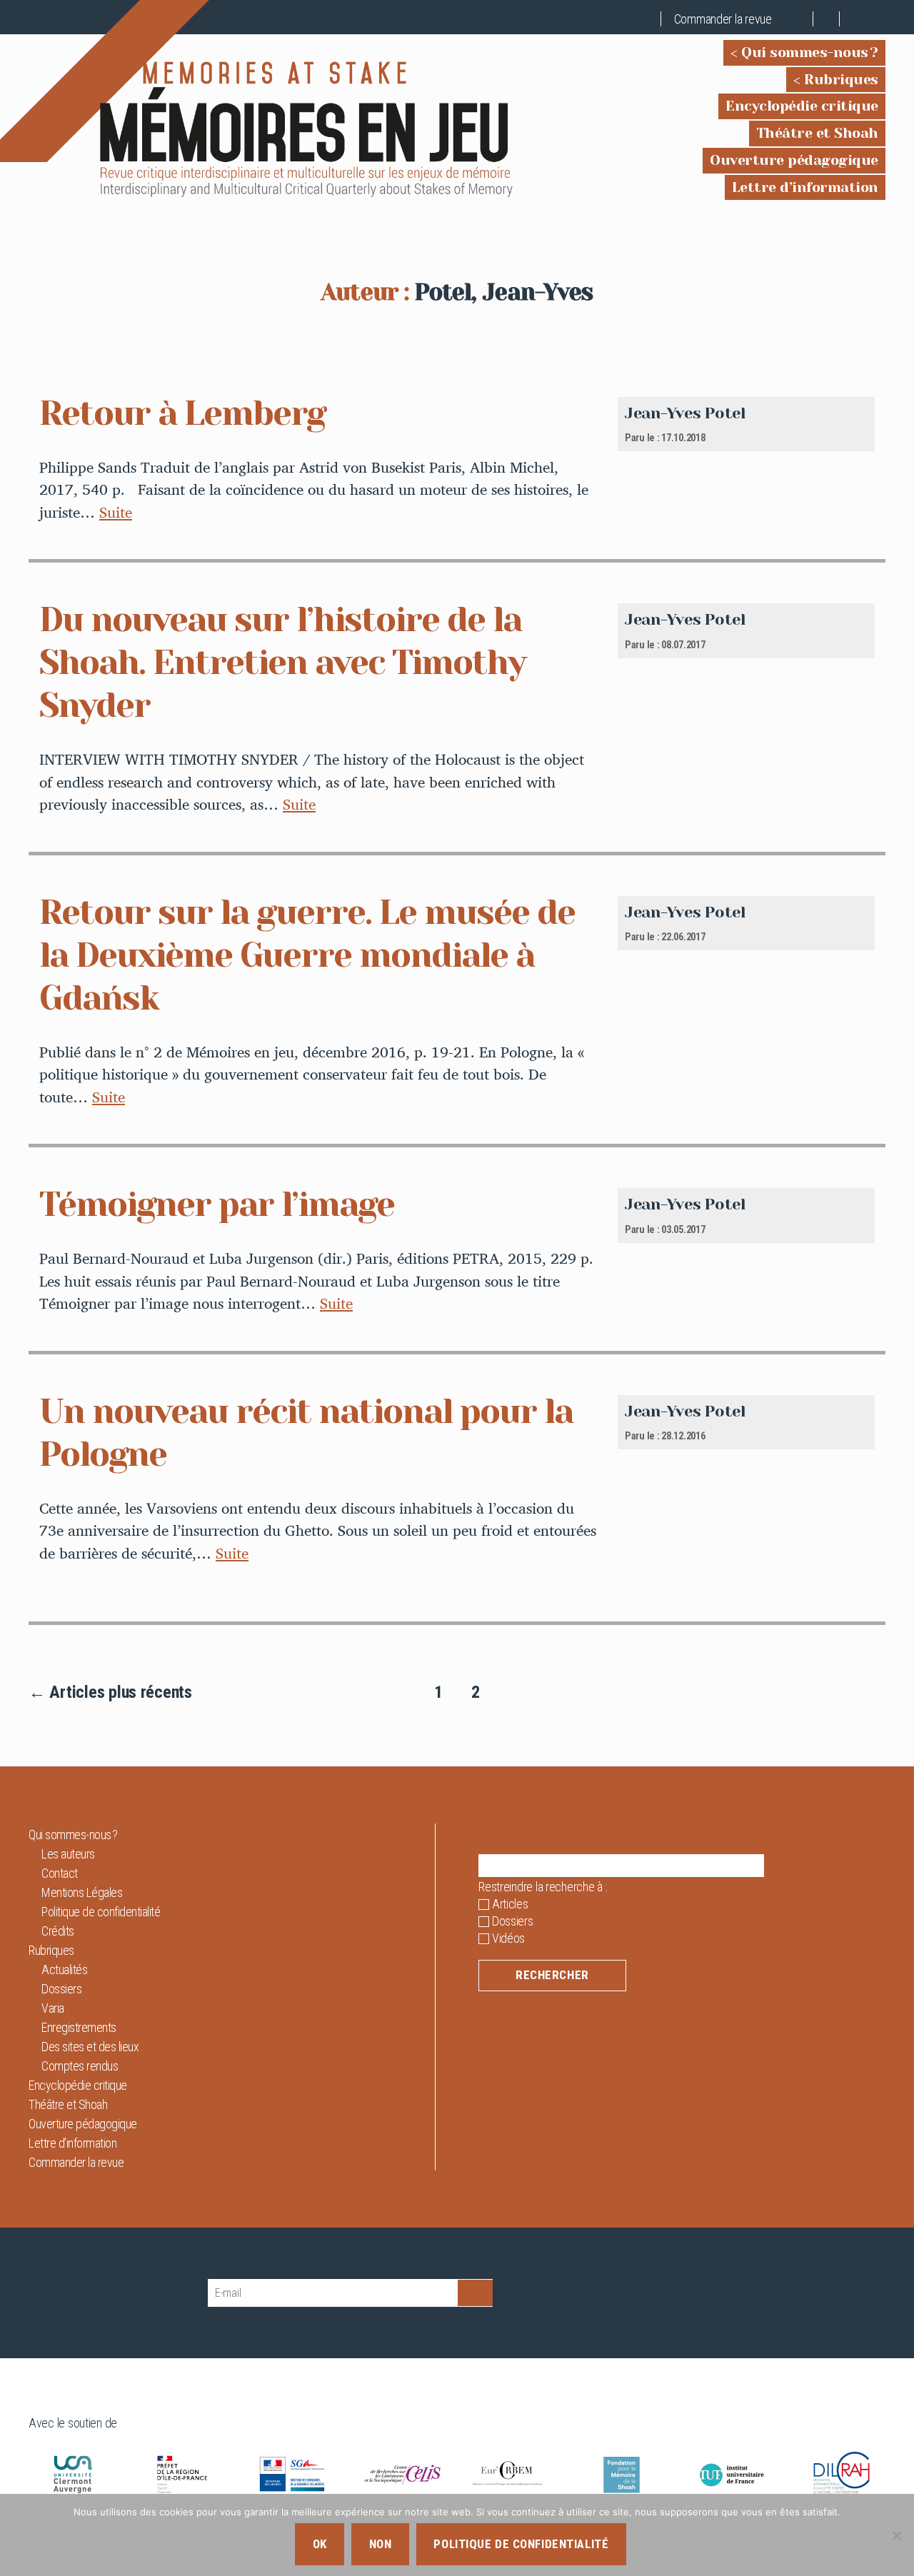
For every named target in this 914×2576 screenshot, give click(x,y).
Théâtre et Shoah (817, 133)
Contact (60, 1873)
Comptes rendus (80, 2066)
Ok (320, 2544)
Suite (116, 512)
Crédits (58, 1931)
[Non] (896, 2535)
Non (381, 2544)
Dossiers (61, 1989)
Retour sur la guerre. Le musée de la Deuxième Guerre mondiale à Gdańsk (307, 955)
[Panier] (800, 19)
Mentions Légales (82, 1892)
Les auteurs (68, 1854)
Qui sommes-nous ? (810, 52)
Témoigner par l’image (217, 1204)
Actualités (64, 1969)
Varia (53, 2008)
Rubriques (841, 80)
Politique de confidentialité (101, 1912)
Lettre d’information (805, 187)
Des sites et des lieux (90, 2047)
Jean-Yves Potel (685, 413)
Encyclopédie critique (802, 106)
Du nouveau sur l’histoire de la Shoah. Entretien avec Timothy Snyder (282, 663)
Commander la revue (723, 19)
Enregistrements (79, 2027)
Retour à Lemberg (182, 413)
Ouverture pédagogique (794, 160)
